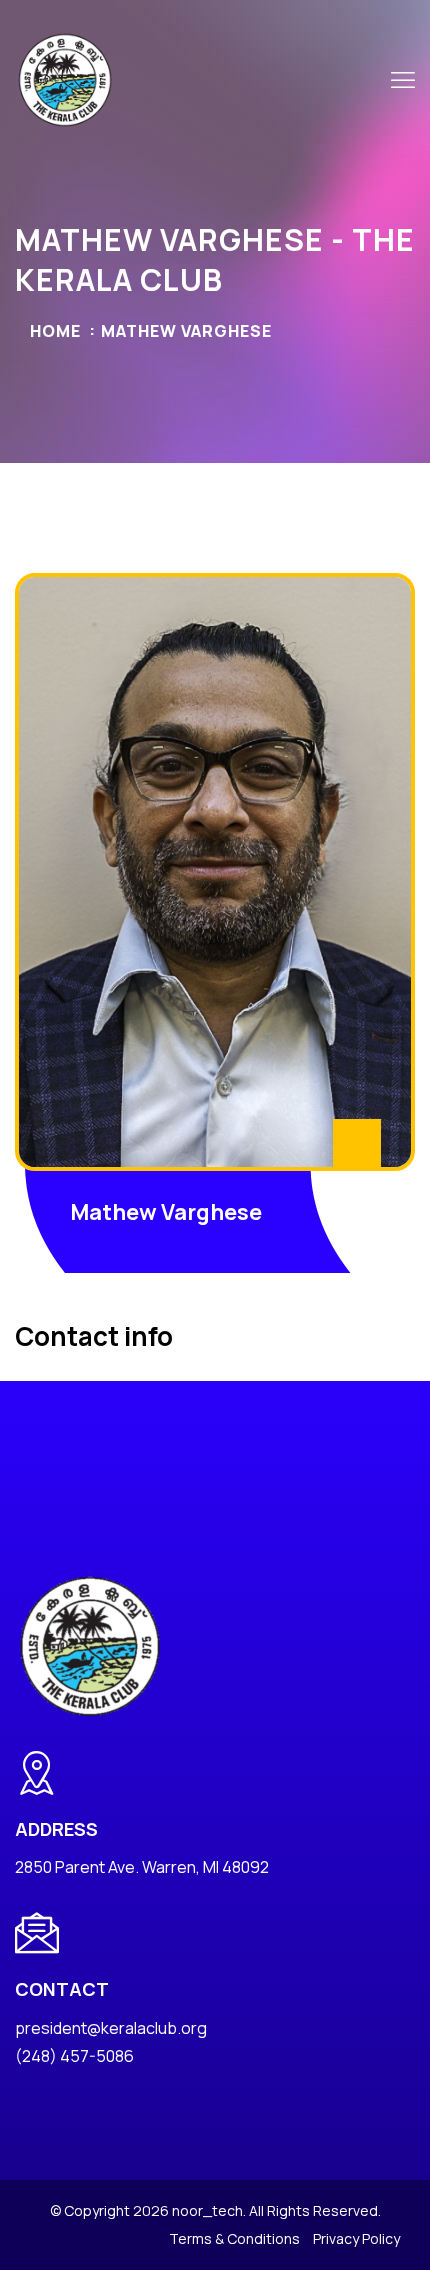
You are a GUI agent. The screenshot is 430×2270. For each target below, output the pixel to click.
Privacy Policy (356, 2238)
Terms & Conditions (234, 2238)
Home (55, 331)
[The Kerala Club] (65, 78)
